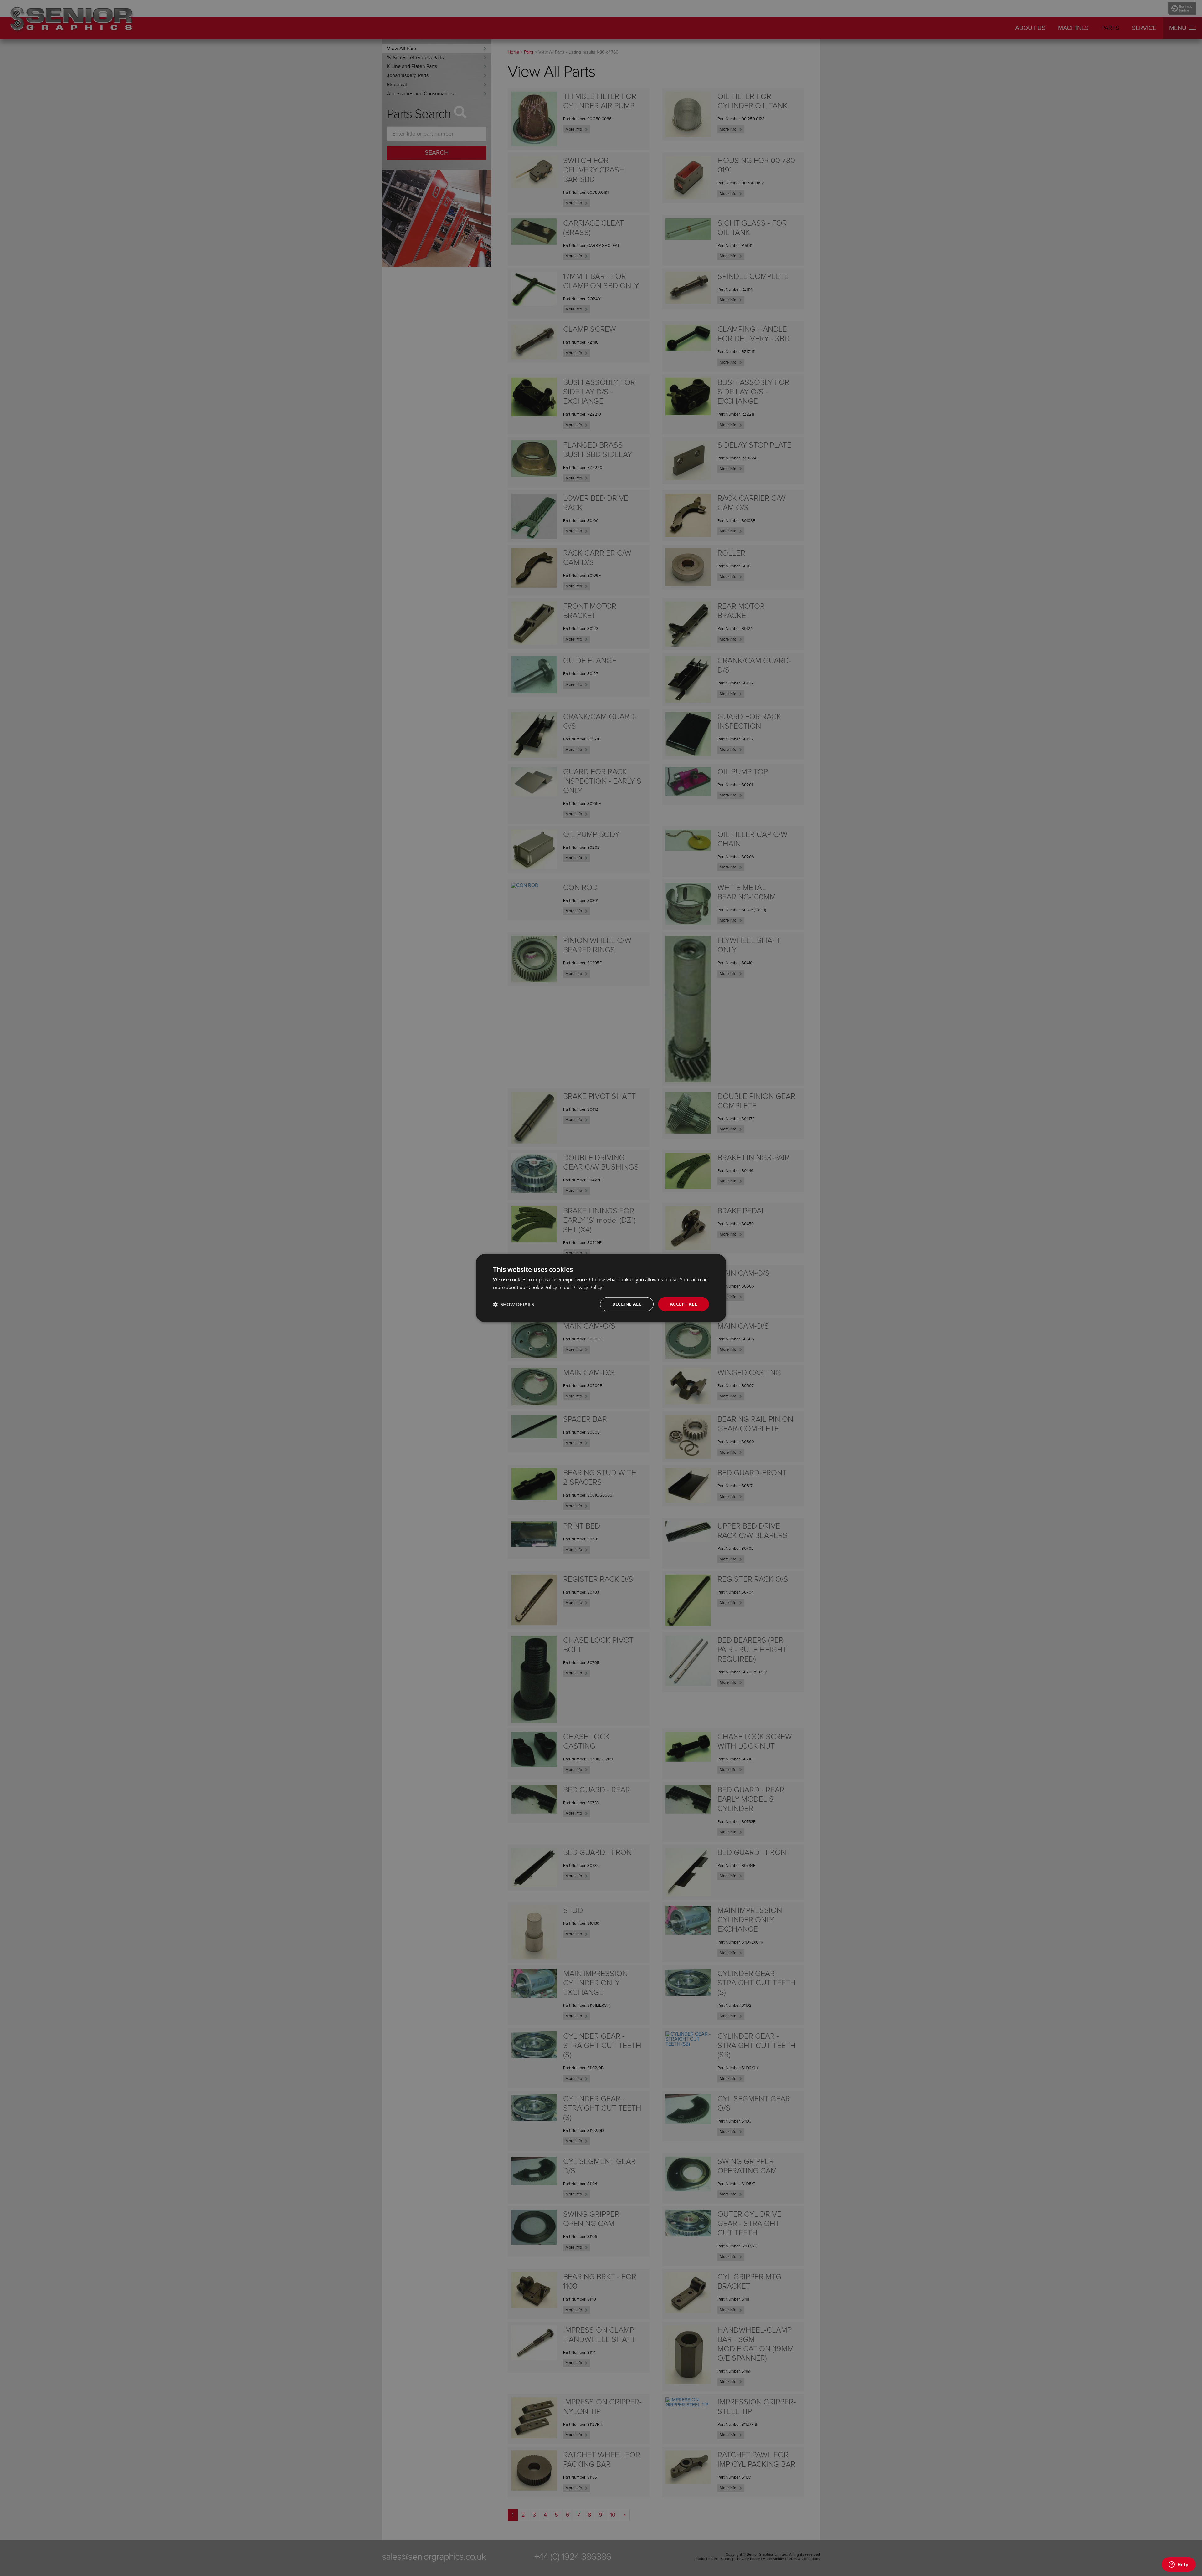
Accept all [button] (683, 1304)
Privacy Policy (587, 1287)
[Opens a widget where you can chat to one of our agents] (1179, 2565)
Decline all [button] (627, 1304)
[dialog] (601, 1288)
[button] (514, 1304)
